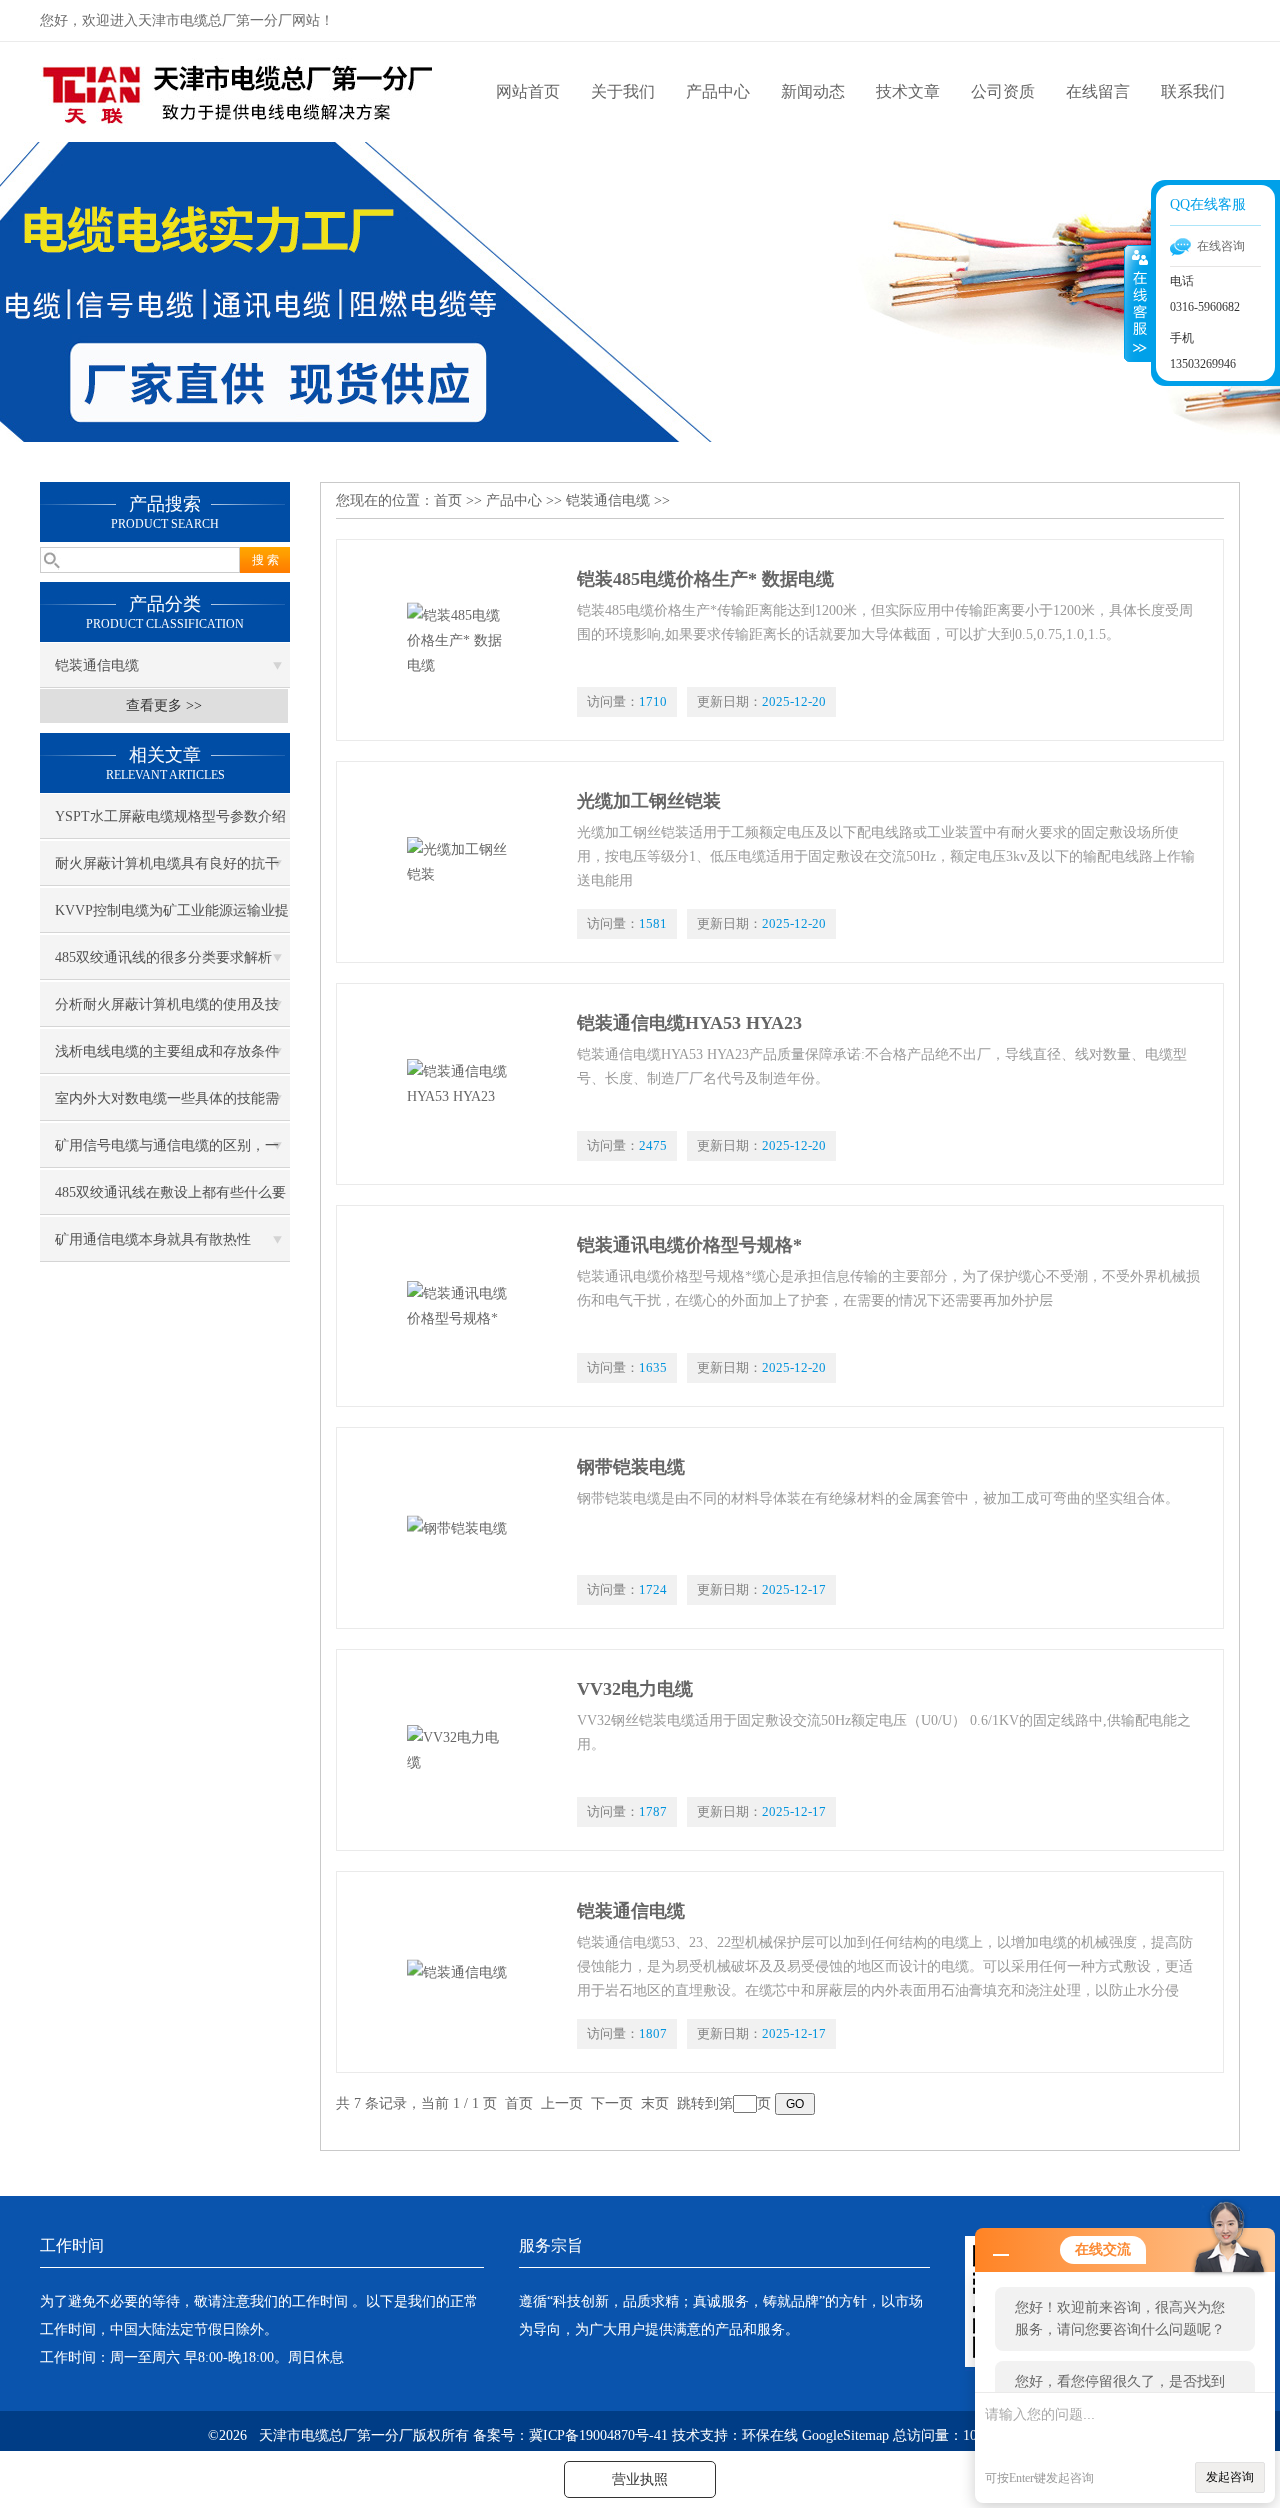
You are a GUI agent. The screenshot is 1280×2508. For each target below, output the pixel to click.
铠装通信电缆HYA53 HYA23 (689, 1023)
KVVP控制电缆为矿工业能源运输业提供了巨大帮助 (172, 918)
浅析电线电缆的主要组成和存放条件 (167, 1051)
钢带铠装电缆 (631, 1467)
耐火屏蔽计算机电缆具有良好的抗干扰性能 (167, 871)
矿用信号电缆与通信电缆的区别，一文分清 (167, 1153)
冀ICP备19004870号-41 (598, 2435)
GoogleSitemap (845, 2435)
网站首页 (528, 91)
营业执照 (640, 2479)
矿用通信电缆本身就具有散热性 (153, 1239)
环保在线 (770, 2435)
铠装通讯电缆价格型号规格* (689, 1245)
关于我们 (623, 91)
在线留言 (1098, 91)
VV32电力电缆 (635, 1689)
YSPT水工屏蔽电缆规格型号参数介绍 (170, 816)
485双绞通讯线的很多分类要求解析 (163, 957)
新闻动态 (813, 91)
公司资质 (1003, 91)
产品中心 (718, 91)
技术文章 (908, 91)
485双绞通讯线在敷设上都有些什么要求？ (170, 1200)
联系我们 (1193, 91)
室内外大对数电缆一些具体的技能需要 (167, 1106)
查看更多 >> (164, 705)
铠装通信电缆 (97, 665)
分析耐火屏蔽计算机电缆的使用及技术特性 (167, 1012)
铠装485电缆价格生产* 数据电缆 (705, 579)
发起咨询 (1230, 2477)
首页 (448, 500)
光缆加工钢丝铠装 (649, 801)
